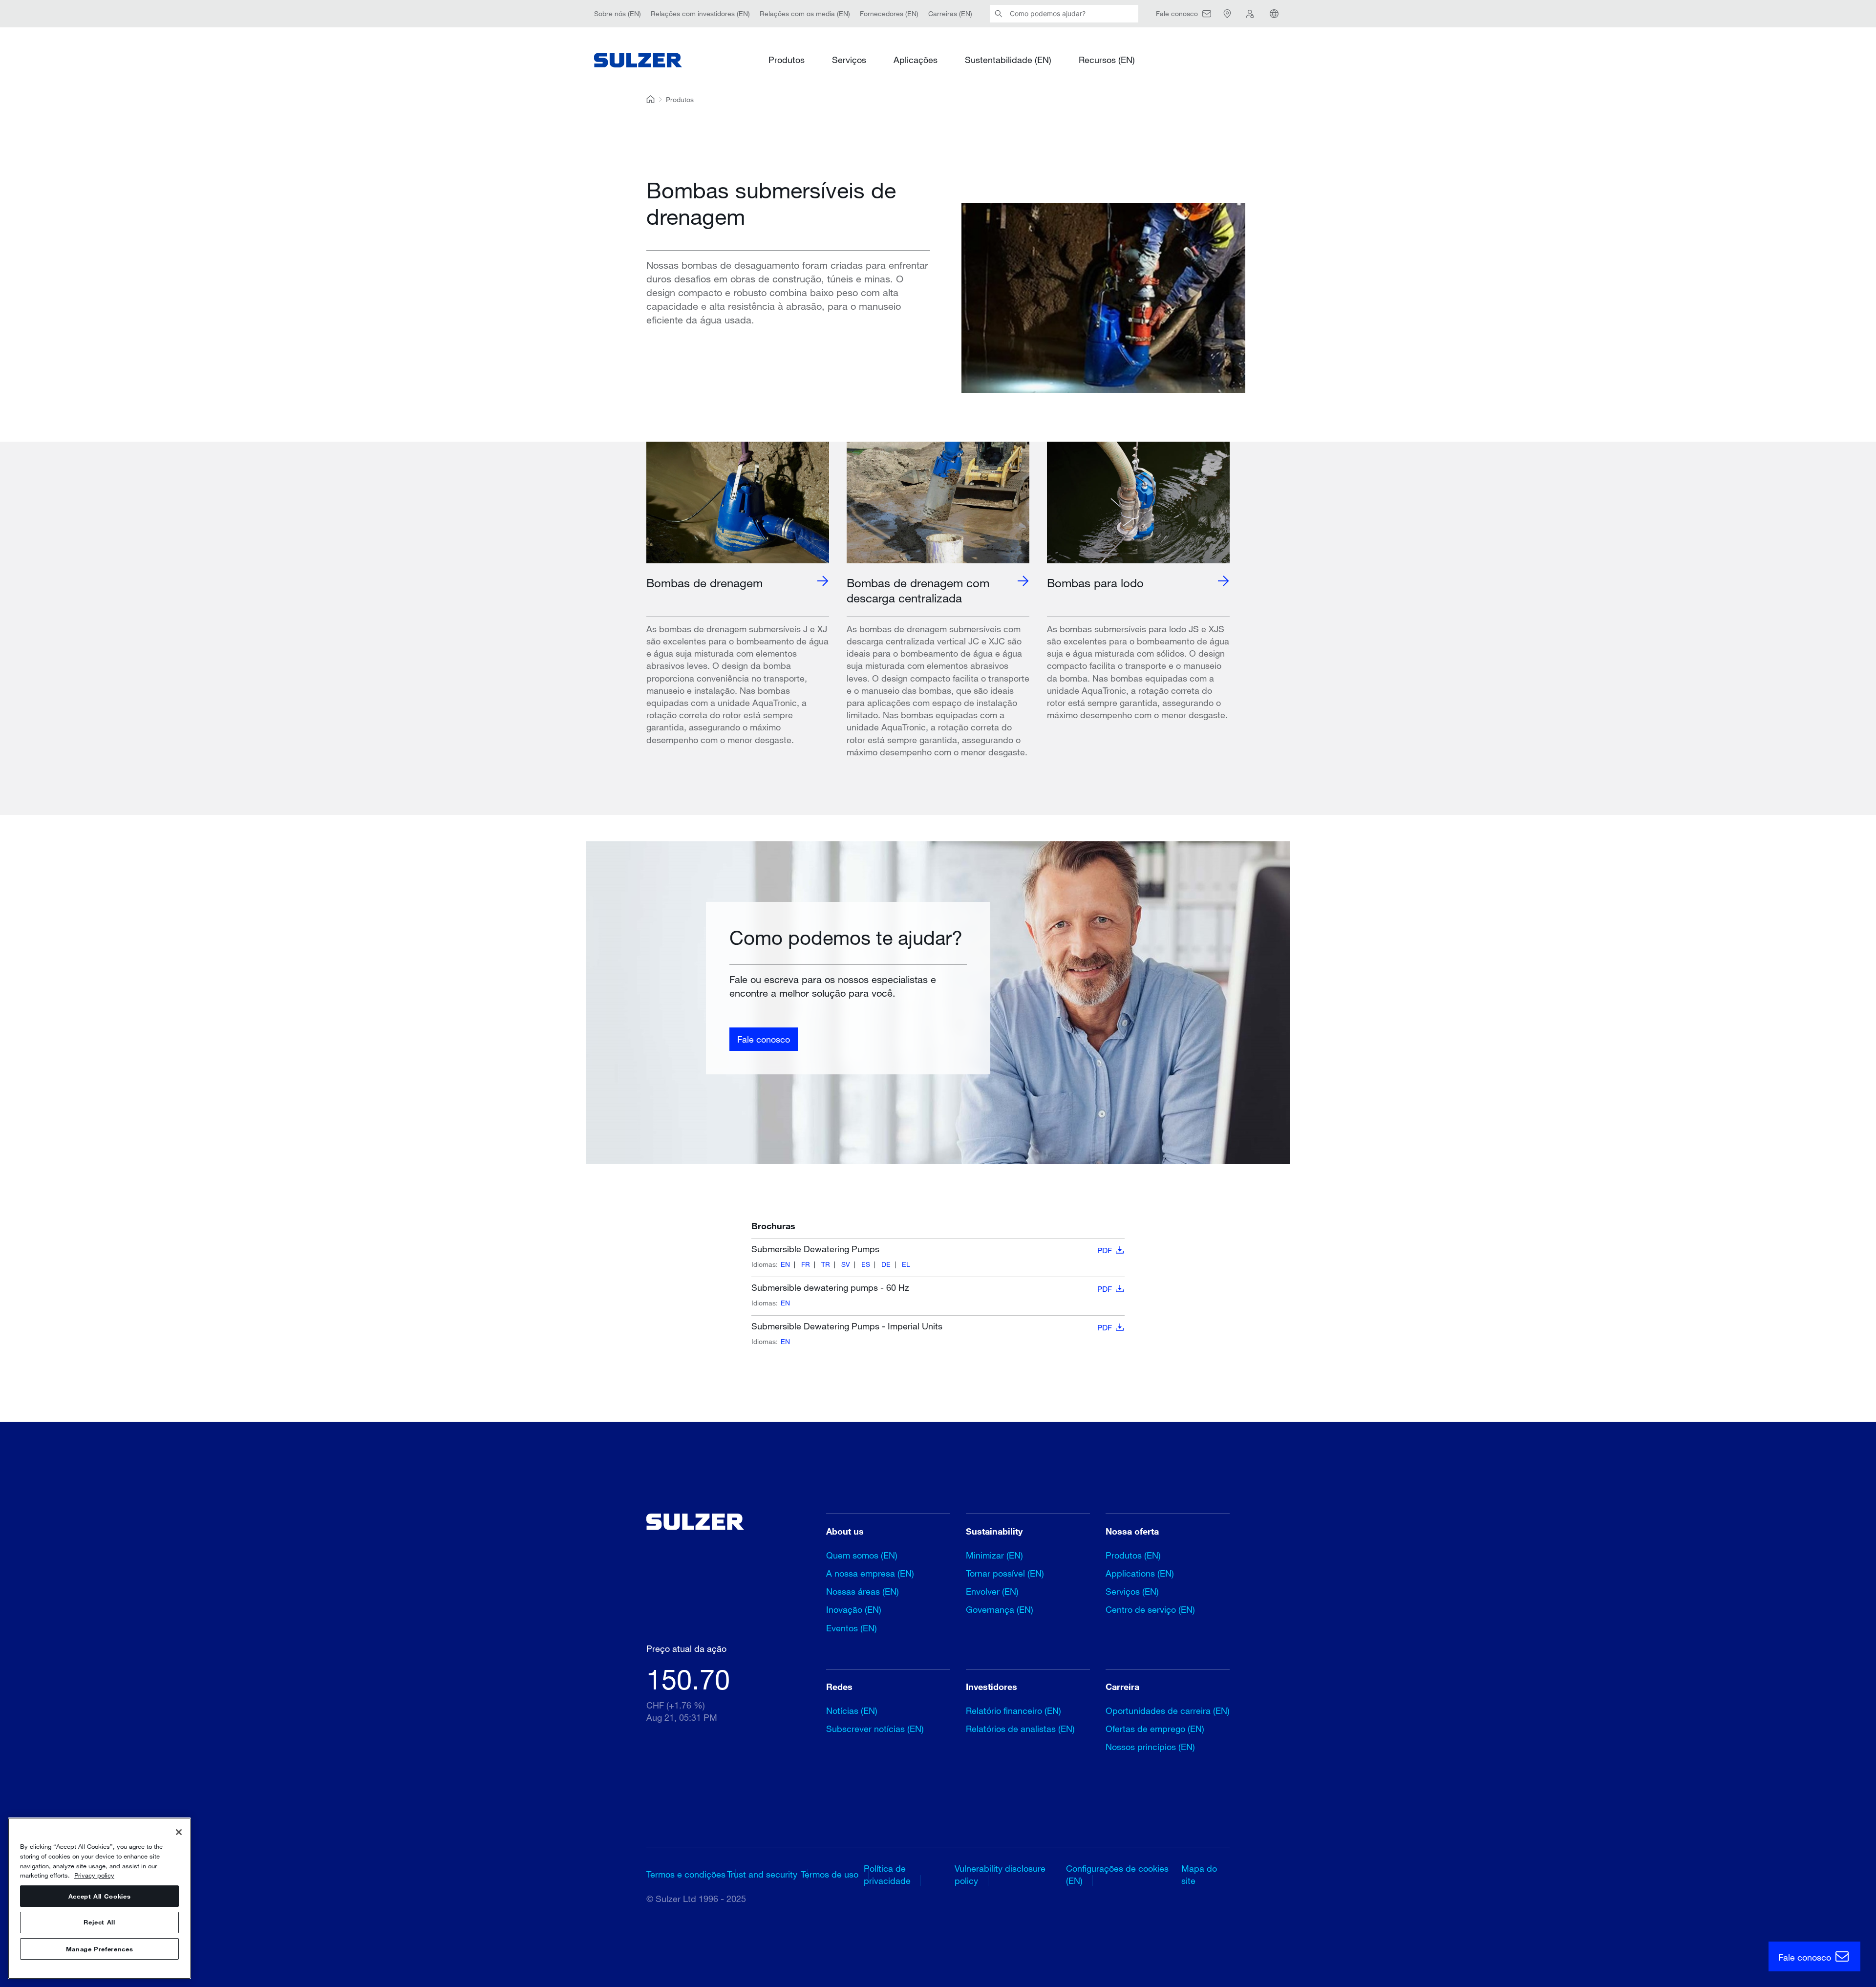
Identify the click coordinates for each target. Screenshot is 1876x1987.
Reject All (99, 1923)
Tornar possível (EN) (1005, 1573)
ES (866, 1264)
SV (846, 1264)
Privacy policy (94, 1875)
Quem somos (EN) (862, 1555)
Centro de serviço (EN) (1150, 1609)
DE (886, 1264)
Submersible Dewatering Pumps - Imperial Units (932, 1326)
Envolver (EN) (992, 1591)
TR (826, 1264)
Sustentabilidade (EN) (1008, 60)
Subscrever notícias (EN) (875, 1729)
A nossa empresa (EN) (870, 1573)
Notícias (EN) (852, 1710)
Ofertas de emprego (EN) (1155, 1729)
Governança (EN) (1000, 1609)
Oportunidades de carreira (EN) (1168, 1710)
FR (806, 1264)
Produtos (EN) (1133, 1555)
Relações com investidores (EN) (700, 13)
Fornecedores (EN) (889, 13)
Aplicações (916, 60)
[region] (99, 1898)
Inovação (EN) (854, 1609)
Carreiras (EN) (950, 13)
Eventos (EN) (852, 1628)
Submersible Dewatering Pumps (932, 1249)
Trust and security (762, 1874)
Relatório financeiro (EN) (1013, 1710)
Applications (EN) (1140, 1573)
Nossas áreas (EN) (863, 1591)
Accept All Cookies (100, 1896)
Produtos (787, 60)
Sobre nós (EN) (618, 13)
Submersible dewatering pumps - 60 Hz (932, 1288)
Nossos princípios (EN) (1150, 1747)
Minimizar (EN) (994, 1555)
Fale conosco (764, 1039)
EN (785, 1264)
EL (906, 1264)
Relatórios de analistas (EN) (1020, 1729)
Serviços (849, 60)
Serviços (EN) (1132, 1591)
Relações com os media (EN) (805, 13)
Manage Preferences (100, 1949)
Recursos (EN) (1107, 60)
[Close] (179, 1832)
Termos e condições (686, 1874)
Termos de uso (830, 1874)
